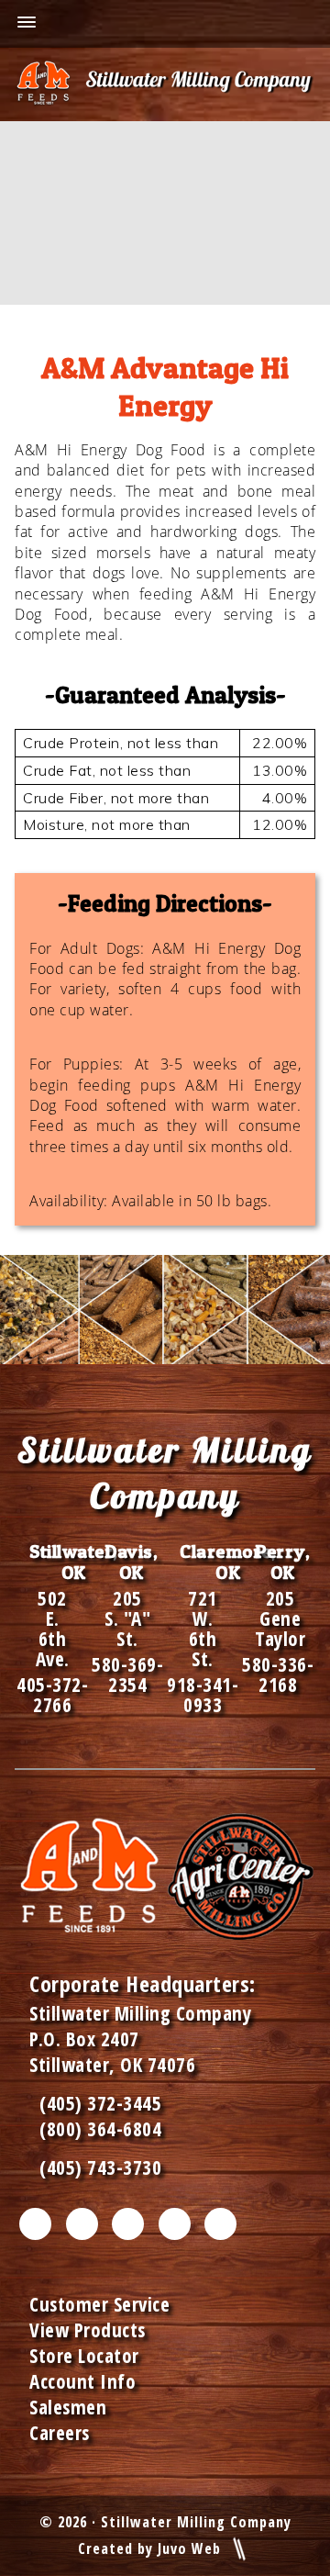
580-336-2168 (278, 1674)
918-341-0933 (203, 1695)
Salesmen (68, 2407)
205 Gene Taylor (280, 1618)
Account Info (82, 2381)
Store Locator (84, 2356)
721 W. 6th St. (203, 1629)
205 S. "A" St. (127, 1618)
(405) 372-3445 (95, 2103)
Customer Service (99, 2304)
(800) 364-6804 (100, 2129)
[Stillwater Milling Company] (165, 84)
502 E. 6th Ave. (53, 1629)
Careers (60, 2433)
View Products (88, 2330)
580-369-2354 (127, 1674)
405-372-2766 (52, 1695)
